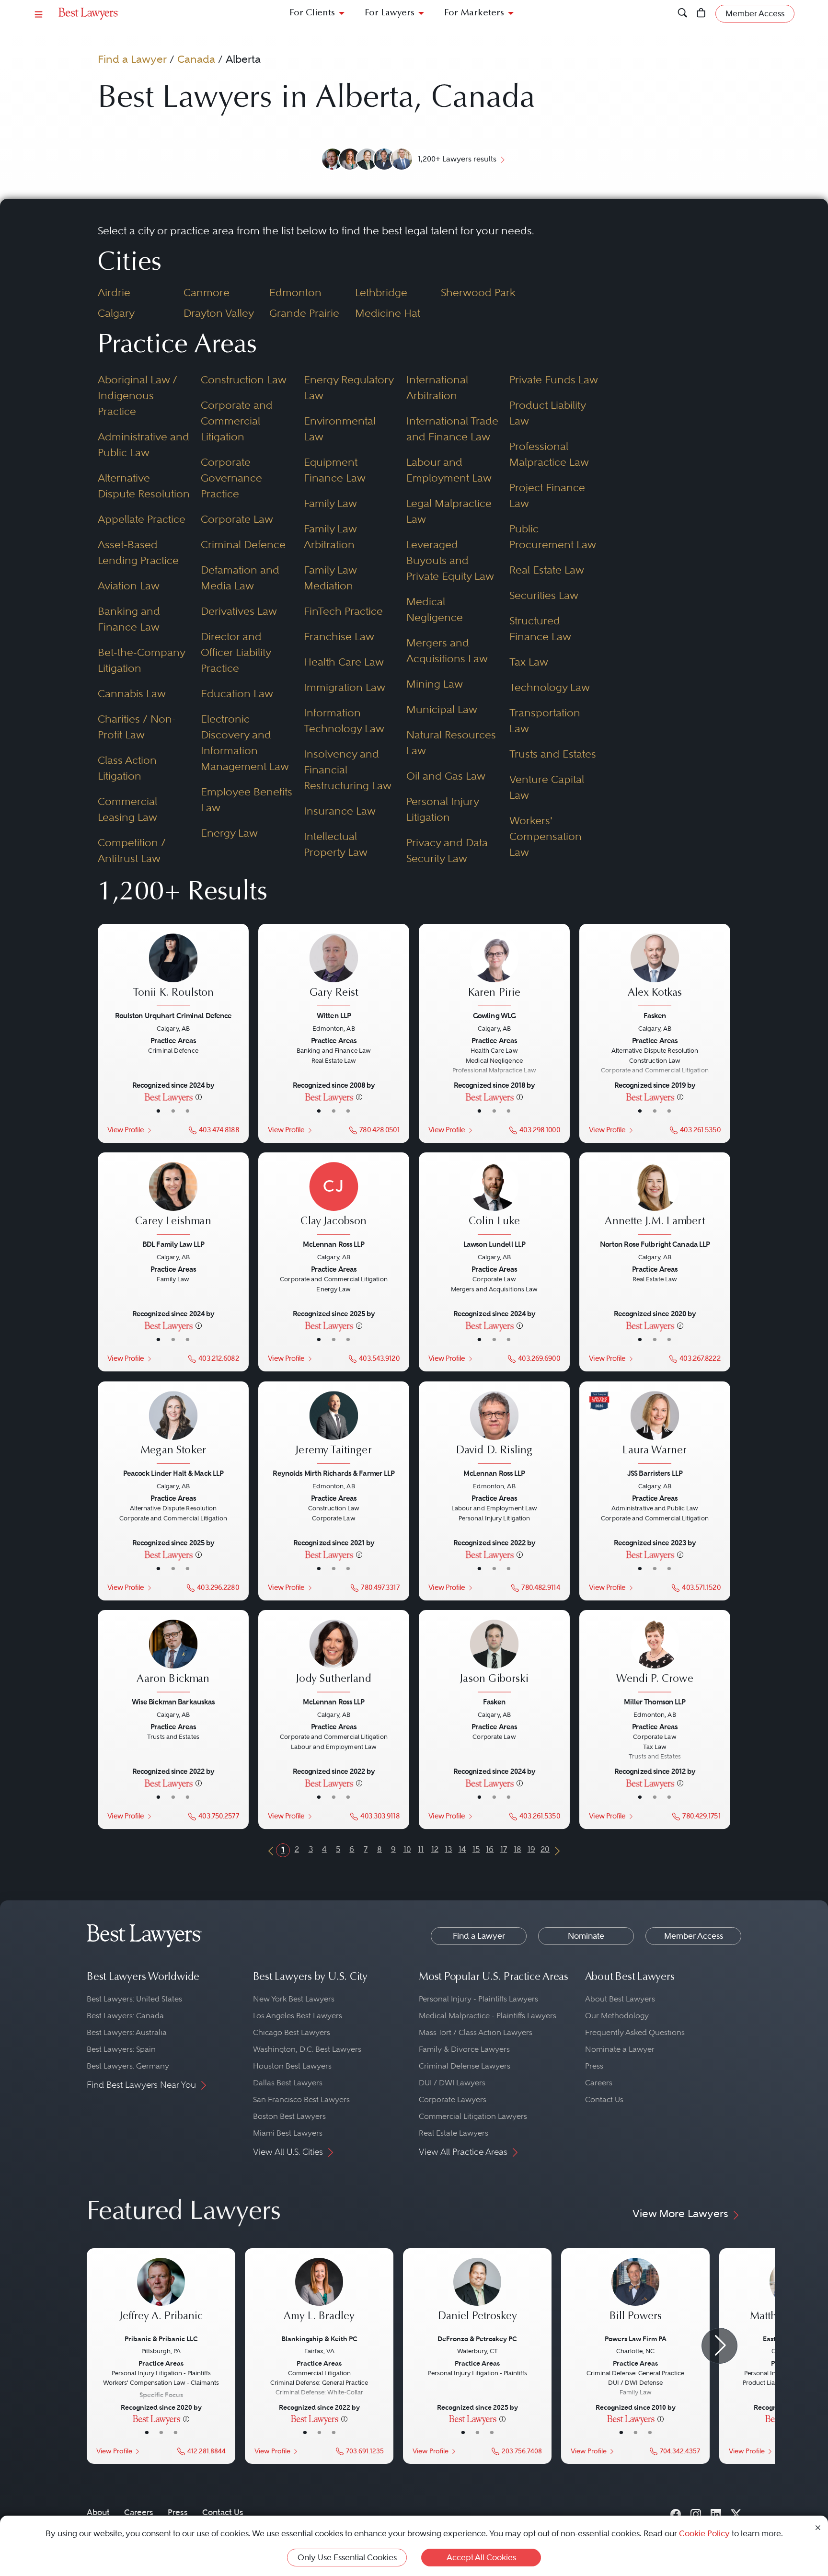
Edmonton (295, 292)
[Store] (701, 14)
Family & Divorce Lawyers (464, 2049)
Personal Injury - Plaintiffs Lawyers (478, 1999)
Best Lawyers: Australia (127, 2032)
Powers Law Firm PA (636, 2339)
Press (594, 2066)
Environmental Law (340, 429)
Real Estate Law (547, 570)
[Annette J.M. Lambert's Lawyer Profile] (655, 1200)
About (98, 2512)
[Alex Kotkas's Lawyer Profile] (655, 971)
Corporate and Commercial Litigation (237, 421)
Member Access (694, 1936)
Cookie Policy (704, 2533)
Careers (599, 2083)
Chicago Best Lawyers (292, 2032)
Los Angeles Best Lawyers (298, 2016)
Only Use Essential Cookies (347, 2557)
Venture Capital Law (547, 787)
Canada (196, 59)
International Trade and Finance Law (452, 429)
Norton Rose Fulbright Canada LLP (655, 1244)
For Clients (312, 13)
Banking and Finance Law (129, 619)
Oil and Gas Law (446, 776)
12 (435, 1849)
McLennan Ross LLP (333, 1244)
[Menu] (39, 14)
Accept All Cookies (481, 2557)
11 (421, 1849)
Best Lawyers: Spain (121, 2049)
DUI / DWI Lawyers (452, 2083)
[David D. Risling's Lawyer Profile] (494, 1428)
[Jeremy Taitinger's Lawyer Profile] (333, 1428)
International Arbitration (437, 387)
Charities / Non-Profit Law (137, 727)
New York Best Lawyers (294, 1999)
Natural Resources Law (451, 742)
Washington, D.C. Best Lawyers (307, 2049)
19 (531, 1849)
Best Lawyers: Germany (128, 2066)
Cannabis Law (132, 693)
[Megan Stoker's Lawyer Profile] (173, 1428)
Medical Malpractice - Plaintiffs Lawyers (488, 2016)
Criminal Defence (243, 544)
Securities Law (544, 595)
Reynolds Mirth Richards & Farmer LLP (333, 1473)
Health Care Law (344, 662)
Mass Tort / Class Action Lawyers (476, 2032)
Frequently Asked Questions (635, 2032)
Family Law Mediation (330, 578)
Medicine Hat (388, 313)
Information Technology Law (344, 720)
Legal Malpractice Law (449, 511)
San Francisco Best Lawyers (301, 2099)
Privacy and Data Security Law (447, 850)
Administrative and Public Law (144, 444)
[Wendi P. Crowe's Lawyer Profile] (655, 1657)
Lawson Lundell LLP (494, 1244)
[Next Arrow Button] (719, 2346)
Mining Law (435, 684)
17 (504, 1849)
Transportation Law (545, 720)
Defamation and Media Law (240, 578)
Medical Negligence (435, 609)
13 (448, 1849)
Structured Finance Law (540, 628)
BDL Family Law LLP (173, 1244)
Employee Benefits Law (247, 799)
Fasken (655, 1016)
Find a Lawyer (132, 59)
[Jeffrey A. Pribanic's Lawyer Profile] (161, 2295)
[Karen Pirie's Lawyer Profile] (494, 971)
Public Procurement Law (553, 536)
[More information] (199, 1097)
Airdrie (114, 292)
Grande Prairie (304, 313)
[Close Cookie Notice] (818, 2527)
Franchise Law (339, 636)
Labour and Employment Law (449, 470)
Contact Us (604, 2099)
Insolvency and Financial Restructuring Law (348, 770)
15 (476, 1849)
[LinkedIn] (716, 2512)
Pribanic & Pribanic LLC (161, 2339)
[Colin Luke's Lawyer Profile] (494, 1200)
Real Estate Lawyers (454, 2133)
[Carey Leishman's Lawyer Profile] (173, 1200)
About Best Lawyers (620, 1999)
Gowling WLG (494, 1016)
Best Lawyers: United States (134, 1999)
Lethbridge (381, 292)
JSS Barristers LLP (655, 1473)
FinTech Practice (343, 611)
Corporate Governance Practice (231, 478)
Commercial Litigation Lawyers (473, 2116)
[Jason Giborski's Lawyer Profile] (494, 1657)
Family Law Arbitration (330, 536)
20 (545, 1849)
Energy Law (229, 833)
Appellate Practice (142, 519)
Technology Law (550, 687)
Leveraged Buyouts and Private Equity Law (450, 560)
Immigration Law (345, 687)
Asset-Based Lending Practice (138, 552)
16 (490, 1849)
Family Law (330, 503)
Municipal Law (442, 709)
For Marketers (474, 13)
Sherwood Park (478, 292)
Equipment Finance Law (335, 470)
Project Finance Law (547, 495)
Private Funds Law (554, 379)
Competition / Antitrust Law (132, 850)
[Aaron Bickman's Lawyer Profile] (173, 1657)
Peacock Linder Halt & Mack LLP (173, 1473)
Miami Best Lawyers (288, 2133)
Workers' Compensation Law (546, 836)
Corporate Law (237, 519)
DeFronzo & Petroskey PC (477, 2339)
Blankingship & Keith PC (319, 2339)
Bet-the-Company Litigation (141, 660)
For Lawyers (390, 13)
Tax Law (529, 662)
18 (517, 1849)
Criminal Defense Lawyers (465, 2066)
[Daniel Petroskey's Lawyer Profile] (477, 2295)
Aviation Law (129, 586)
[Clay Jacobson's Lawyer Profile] (333, 1200)
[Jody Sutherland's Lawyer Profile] (333, 1657)
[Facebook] (676, 2512)
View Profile (126, 1130)
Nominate (586, 1936)
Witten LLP (334, 1016)
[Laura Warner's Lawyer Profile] (655, 1428)
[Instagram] (696, 2512)
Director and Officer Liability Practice (236, 652)
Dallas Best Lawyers (288, 2083)
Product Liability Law (547, 413)
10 (407, 1849)
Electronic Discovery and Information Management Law (245, 742)
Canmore (207, 292)
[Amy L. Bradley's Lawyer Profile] (319, 2295)
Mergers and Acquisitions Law (447, 650)
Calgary (116, 313)
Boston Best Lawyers (289, 2116)
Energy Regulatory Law (349, 387)
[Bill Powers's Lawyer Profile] (635, 2295)
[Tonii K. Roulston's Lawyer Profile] (173, 971)
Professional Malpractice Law (549, 454)
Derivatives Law (239, 611)
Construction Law (244, 379)
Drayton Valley (219, 313)
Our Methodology (617, 2016)
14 (462, 1849)
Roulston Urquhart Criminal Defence (173, 1016)
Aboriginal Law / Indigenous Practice (138, 395)
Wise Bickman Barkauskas (173, 1702)
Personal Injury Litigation (443, 809)
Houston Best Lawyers (292, 2066)
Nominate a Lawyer (620, 2049)
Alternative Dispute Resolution (144, 486)
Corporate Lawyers (453, 2099)
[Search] (683, 14)
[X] (736, 2512)
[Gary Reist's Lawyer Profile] (333, 971)
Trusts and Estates (553, 754)
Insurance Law (340, 811)
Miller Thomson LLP (655, 1702)
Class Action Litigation (127, 768)
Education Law (237, 693)
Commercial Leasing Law (127, 809)
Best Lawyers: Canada (125, 2016)
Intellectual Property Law (336, 844)
